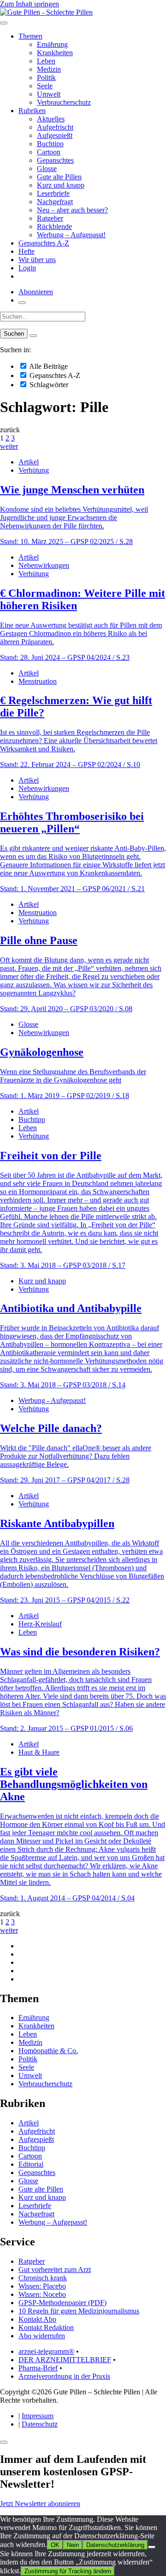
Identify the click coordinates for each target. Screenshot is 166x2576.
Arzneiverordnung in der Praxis (64, 2376)
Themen (30, 36)
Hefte (27, 251)
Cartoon (49, 152)
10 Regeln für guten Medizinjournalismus (79, 2311)
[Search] (33, 336)
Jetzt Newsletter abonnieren (40, 2504)
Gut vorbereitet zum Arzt (55, 2270)
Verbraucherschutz (64, 102)
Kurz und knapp (61, 185)
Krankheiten (55, 53)
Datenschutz (40, 2424)
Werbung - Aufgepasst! (52, 1400)
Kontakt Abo (37, 2319)
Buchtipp (50, 144)
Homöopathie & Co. (48, 2051)
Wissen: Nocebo (42, 2294)
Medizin (49, 69)
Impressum (38, 2416)
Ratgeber (50, 218)
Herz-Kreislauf (40, 1624)
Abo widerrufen (42, 2336)
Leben (46, 61)
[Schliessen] (4, 2442)
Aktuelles (51, 119)
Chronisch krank (43, 2278)
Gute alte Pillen (59, 177)
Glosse (47, 169)
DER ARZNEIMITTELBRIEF (65, 2360)
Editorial (31, 2164)
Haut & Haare (39, 1752)
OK (55, 2545)
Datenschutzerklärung (115, 2545)
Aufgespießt (55, 135)
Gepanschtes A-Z (44, 243)
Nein (73, 2545)
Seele (45, 86)
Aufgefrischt (55, 127)
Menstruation (38, 681)
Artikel (29, 462)
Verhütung (34, 470)
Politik (46, 77)
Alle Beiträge (48, 366)
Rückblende (54, 226)
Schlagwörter (48, 385)
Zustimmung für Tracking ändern (68, 2571)
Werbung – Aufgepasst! (71, 235)
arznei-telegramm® (46, 2351)
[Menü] (4, 23)
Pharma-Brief (38, 2368)
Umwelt (49, 94)
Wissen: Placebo (42, 2286)
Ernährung (52, 44)
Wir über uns (37, 260)
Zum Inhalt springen (30, 4)
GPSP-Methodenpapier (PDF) (62, 2303)
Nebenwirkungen (44, 565)
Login (27, 268)
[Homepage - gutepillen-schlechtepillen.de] (46, 12)
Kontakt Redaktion (46, 2327)
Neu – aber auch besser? (72, 210)
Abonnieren (36, 292)
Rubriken (32, 111)
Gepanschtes (55, 160)
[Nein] (152, 2547)
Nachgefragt (55, 202)
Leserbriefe (53, 193)
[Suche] (22, 303)
